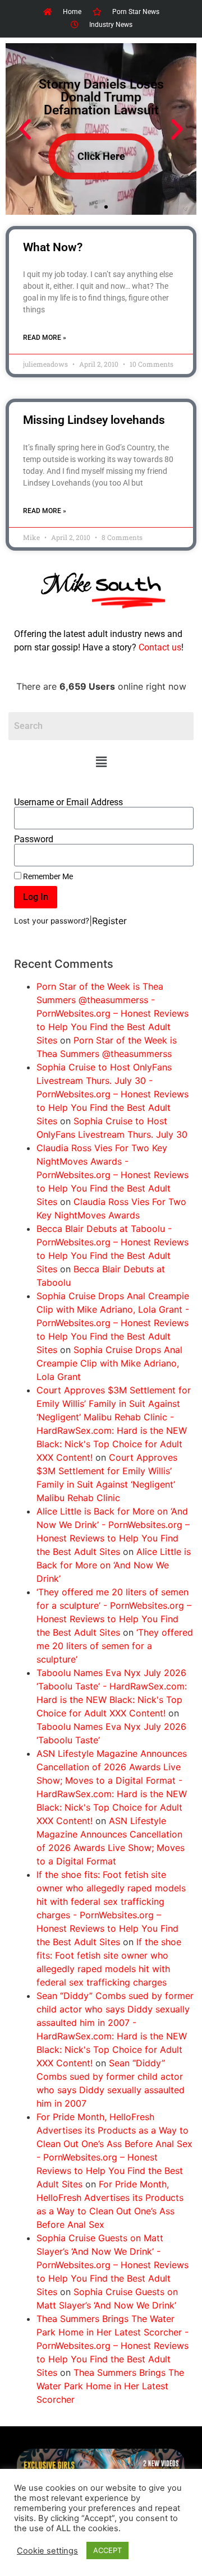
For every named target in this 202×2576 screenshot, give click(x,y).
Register (109, 921)
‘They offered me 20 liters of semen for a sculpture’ (115, 1646)
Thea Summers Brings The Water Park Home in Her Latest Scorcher (110, 2386)
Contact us (160, 647)
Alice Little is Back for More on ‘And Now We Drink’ (114, 1565)
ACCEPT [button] (107, 2550)
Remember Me (47, 876)
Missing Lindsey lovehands (94, 420)
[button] (101, 762)
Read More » (45, 338)
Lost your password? (52, 921)
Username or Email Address (68, 802)
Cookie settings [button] (47, 2551)
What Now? (53, 247)
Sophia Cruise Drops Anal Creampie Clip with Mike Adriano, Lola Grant (109, 1363)
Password (34, 839)
